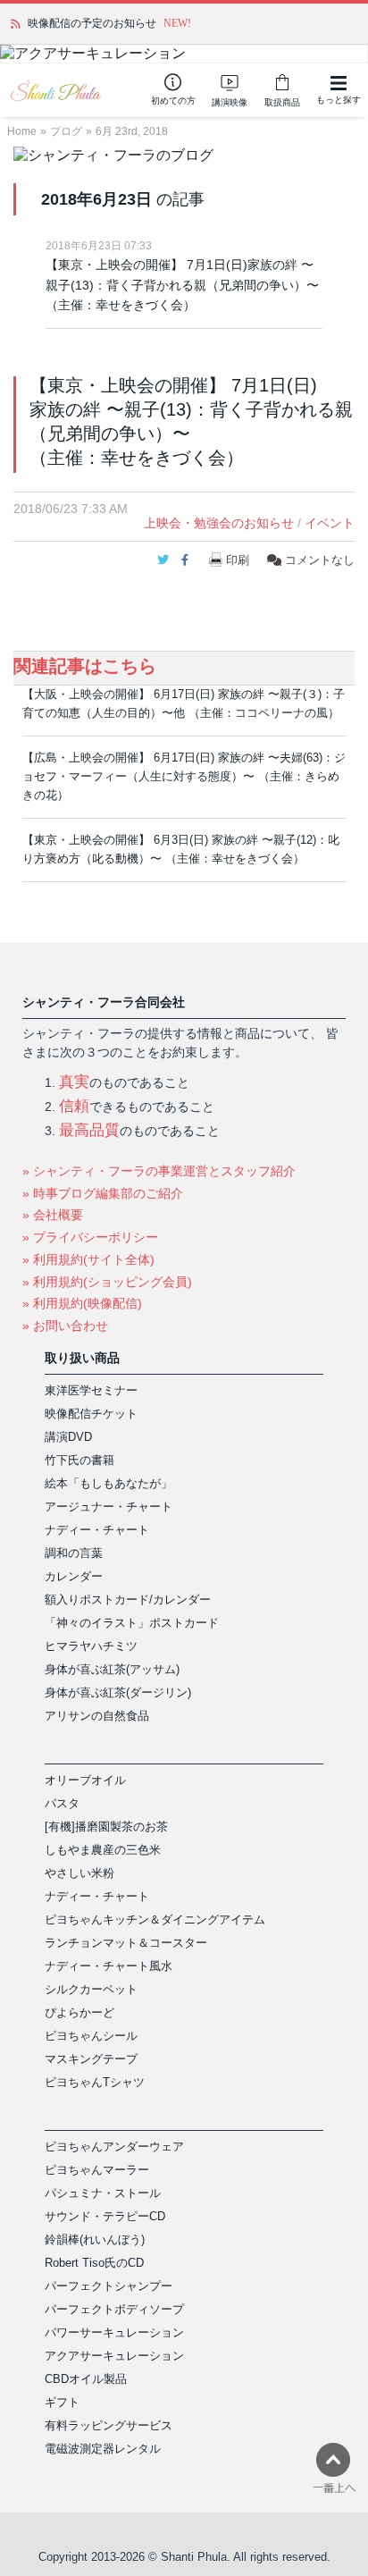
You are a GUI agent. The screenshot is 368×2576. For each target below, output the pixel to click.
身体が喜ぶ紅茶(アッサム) (112, 1669)
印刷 (238, 560)
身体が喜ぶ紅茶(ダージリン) (118, 1692)
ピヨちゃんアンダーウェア (114, 2147)
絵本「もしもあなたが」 (109, 1483)
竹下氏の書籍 (79, 1460)
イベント (330, 523)
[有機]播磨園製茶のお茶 (106, 1827)
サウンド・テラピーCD (105, 2216)
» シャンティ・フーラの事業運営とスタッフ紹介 (159, 1171)
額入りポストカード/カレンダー (128, 1599)
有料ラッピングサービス (109, 2425)
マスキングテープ (91, 2059)
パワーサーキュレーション (114, 2332)
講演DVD (68, 1437)
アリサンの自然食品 (97, 1716)
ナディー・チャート (97, 1530)
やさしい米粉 (79, 1873)
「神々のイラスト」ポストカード (132, 1623)
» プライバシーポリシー (90, 1237)
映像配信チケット (91, 1414)
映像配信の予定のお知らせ (92, 23)
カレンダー (74, 1576)
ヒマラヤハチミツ (91, 1646)
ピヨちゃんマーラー (97, 2170)
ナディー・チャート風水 (109, 1966)
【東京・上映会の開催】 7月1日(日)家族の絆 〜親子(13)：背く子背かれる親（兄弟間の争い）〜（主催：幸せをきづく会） (182, 285)
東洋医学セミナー (91, 1390)
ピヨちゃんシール (91, 2036)
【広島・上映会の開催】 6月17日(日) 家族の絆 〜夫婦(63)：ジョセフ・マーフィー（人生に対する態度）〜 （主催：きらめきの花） (184, 776)
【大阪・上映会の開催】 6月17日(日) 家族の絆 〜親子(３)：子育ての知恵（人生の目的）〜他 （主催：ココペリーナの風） (184, 703)
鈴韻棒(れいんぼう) (95, 2239)
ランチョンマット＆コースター (126, 1943)
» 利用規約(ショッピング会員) (107, 1282)
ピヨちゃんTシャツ (95, 2082)
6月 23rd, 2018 (132, 131)
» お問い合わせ (65, 1326)
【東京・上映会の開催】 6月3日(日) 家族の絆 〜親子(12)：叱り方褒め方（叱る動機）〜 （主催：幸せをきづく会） (181, 849)
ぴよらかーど (79, 2012)
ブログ (66, 131)
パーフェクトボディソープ (114, 2309)
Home (22, 131)
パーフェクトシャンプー (109, 2286)
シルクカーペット (91, 1989)
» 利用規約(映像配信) (82, 1303)
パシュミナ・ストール (103, 2193)
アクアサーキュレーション (114, 2356)
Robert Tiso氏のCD (94, 2263)
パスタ (62, 1803)
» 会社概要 (53, 1215)
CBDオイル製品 (86, 2379)
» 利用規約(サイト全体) (88, 1259)
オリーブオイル (85, 1780)
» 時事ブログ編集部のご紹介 (103, 1193)
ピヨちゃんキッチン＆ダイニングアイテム (155, 1919)
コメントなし (318, 560)
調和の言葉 (74, 1553)
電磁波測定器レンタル (103, 2449)
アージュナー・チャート (109, 1507)
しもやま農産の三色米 (103, 1850)
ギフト (62, 2402)
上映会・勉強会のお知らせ (219, 523)
